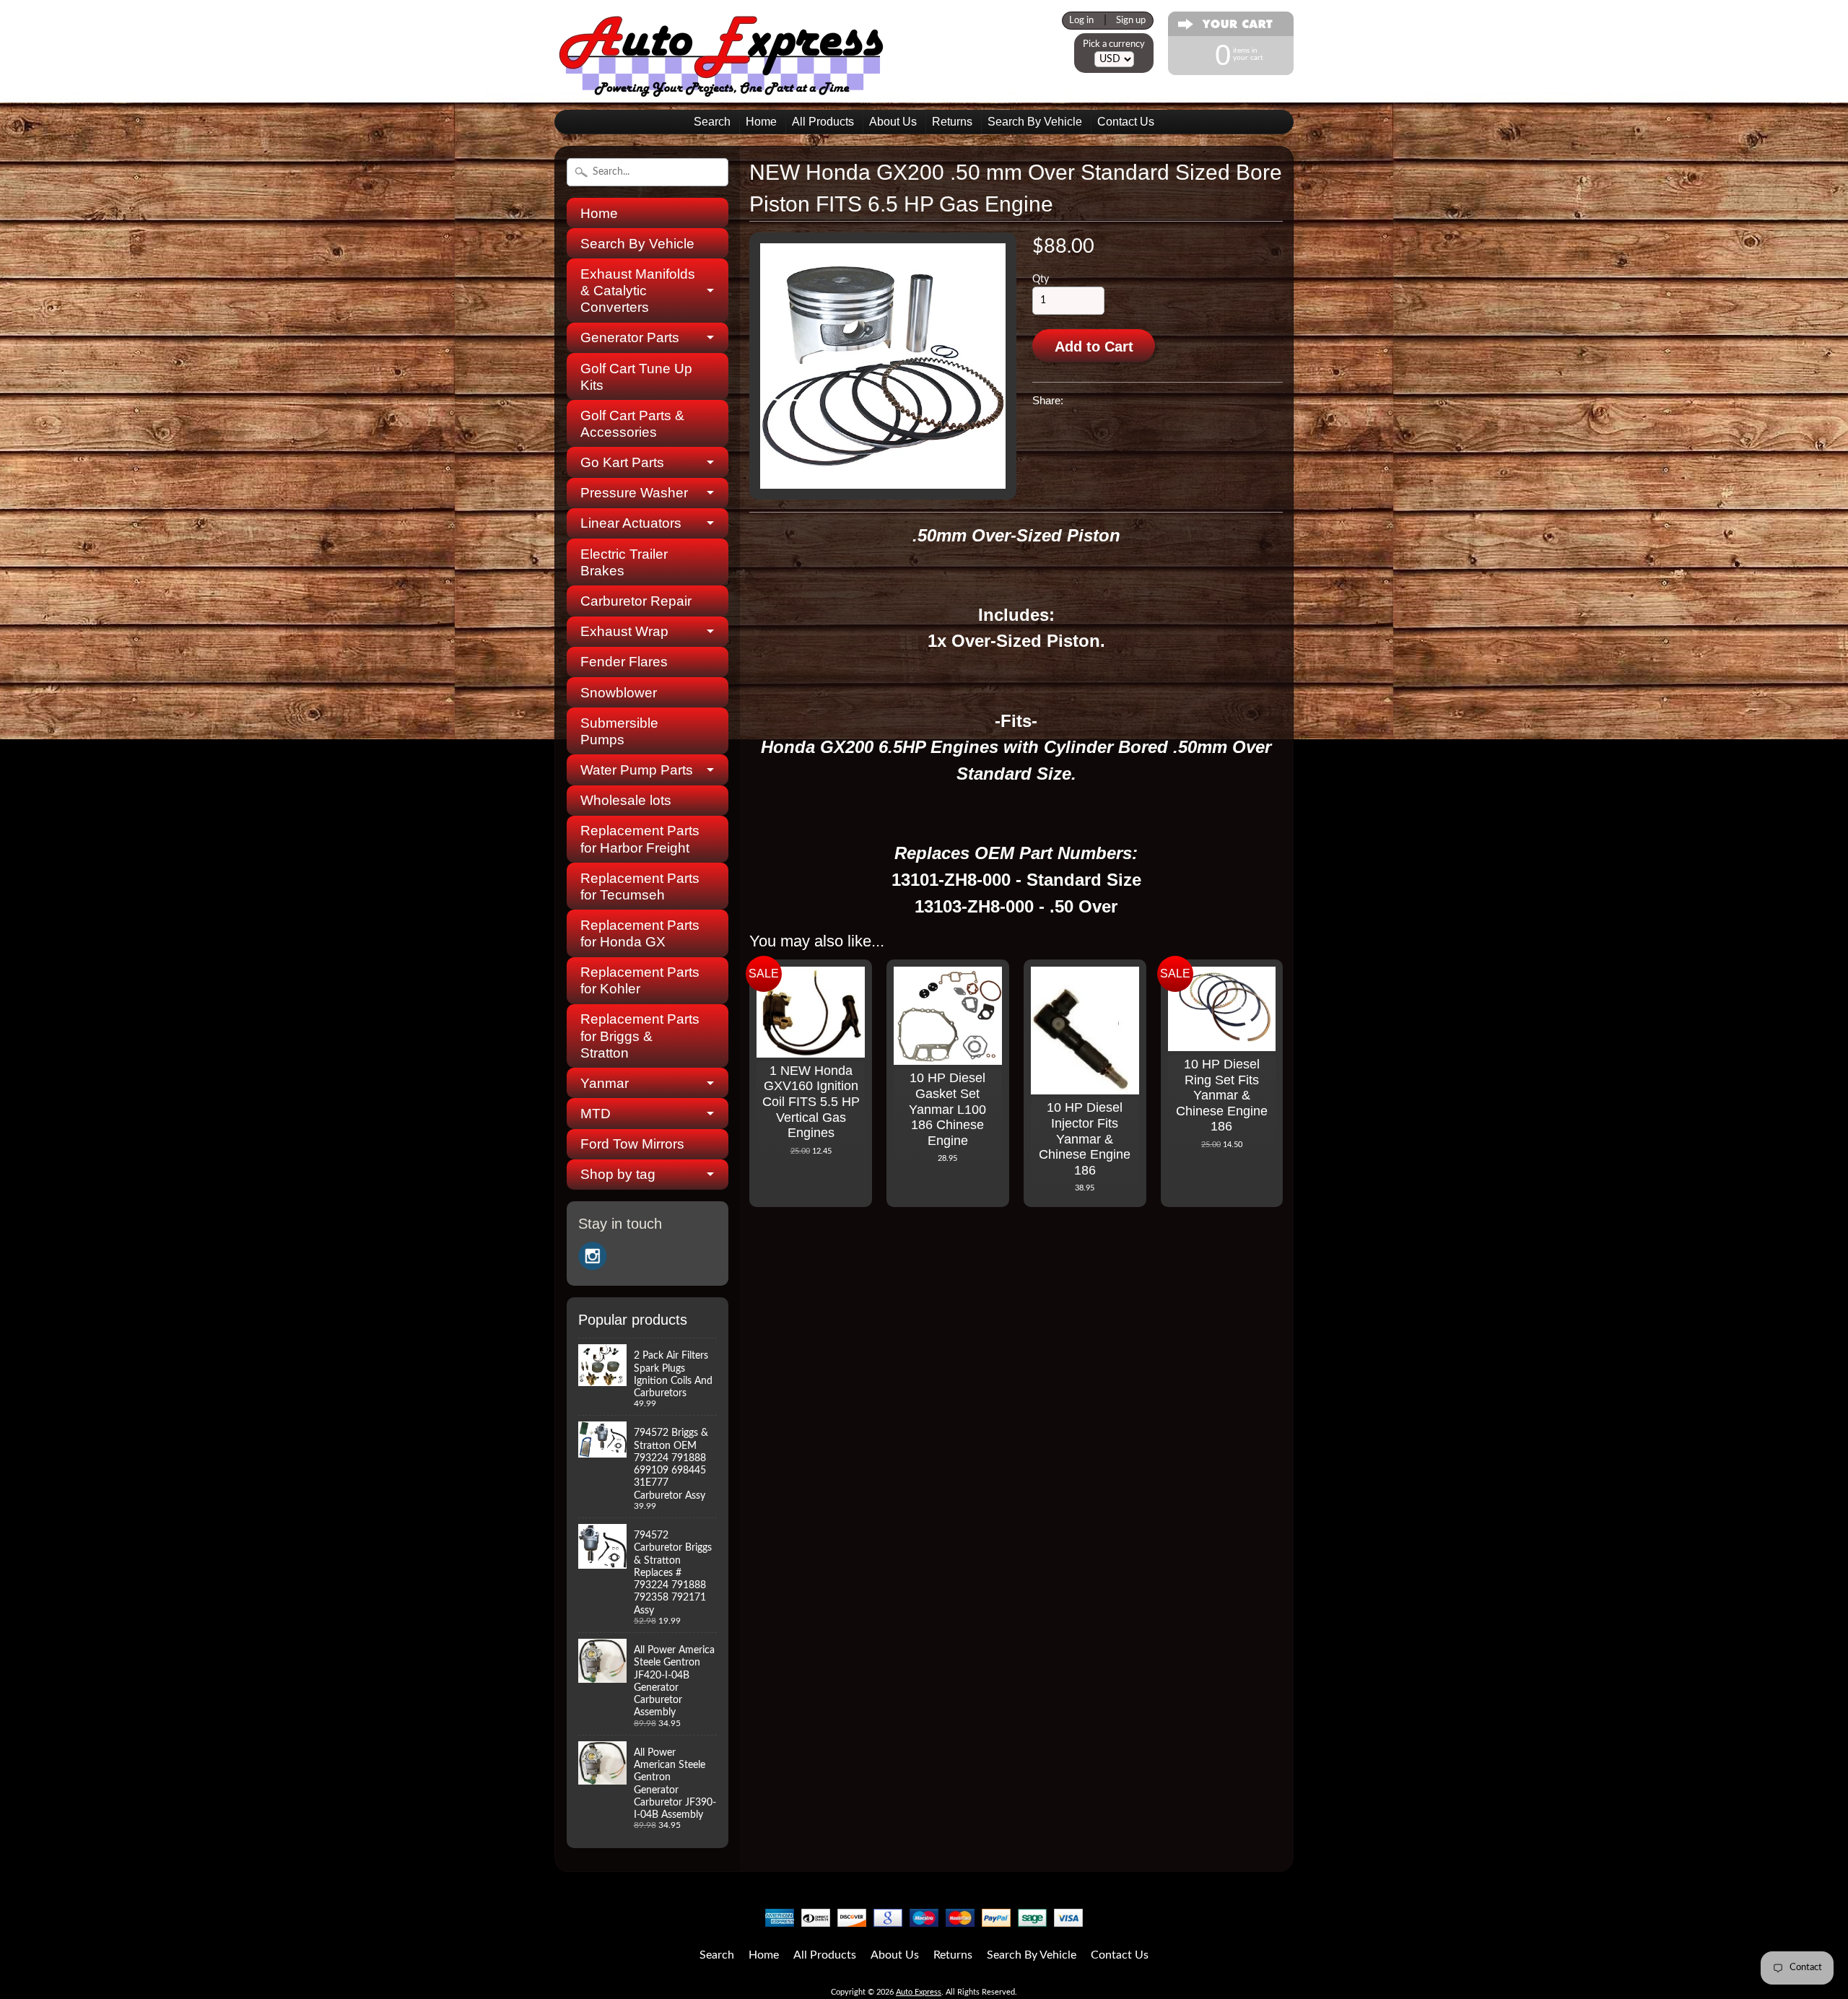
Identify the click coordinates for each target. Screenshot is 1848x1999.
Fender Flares (624, 662)
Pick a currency (1114, 44)
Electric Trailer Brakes (624, 562)
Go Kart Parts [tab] (622, 462)
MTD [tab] (596, 1114)
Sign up (1131, 20)
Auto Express (919, 1992)
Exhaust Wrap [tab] (624, 631)
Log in (1081, 20)
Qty (1041, 279)
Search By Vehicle (1035, 122)
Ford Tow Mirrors (632, 1144)
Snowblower (619, 693)
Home (761, 122)
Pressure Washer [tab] (634, 493)
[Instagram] (593, 1256)
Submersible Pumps (619, 731)
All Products (823, 122)
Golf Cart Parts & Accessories (632, 424)
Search (712, 122)
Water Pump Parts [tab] (637, 770)
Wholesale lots (626, 800)
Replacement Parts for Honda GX (640, 933)
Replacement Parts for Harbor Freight (640, 839)
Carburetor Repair (636, 601)
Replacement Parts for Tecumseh (640, 887)
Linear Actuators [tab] (631, 523)
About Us (893, 122)
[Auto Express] (722, 89)
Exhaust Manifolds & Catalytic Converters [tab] (638, 291)
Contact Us (1126, 122)
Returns (952, 122)
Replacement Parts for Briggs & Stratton (640, 1036)
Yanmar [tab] (605, 1083)
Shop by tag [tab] (618, 1174)
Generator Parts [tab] (630, 337)
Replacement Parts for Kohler (640, 980)
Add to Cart (1094, 347)
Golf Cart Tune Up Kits (636, 377)
